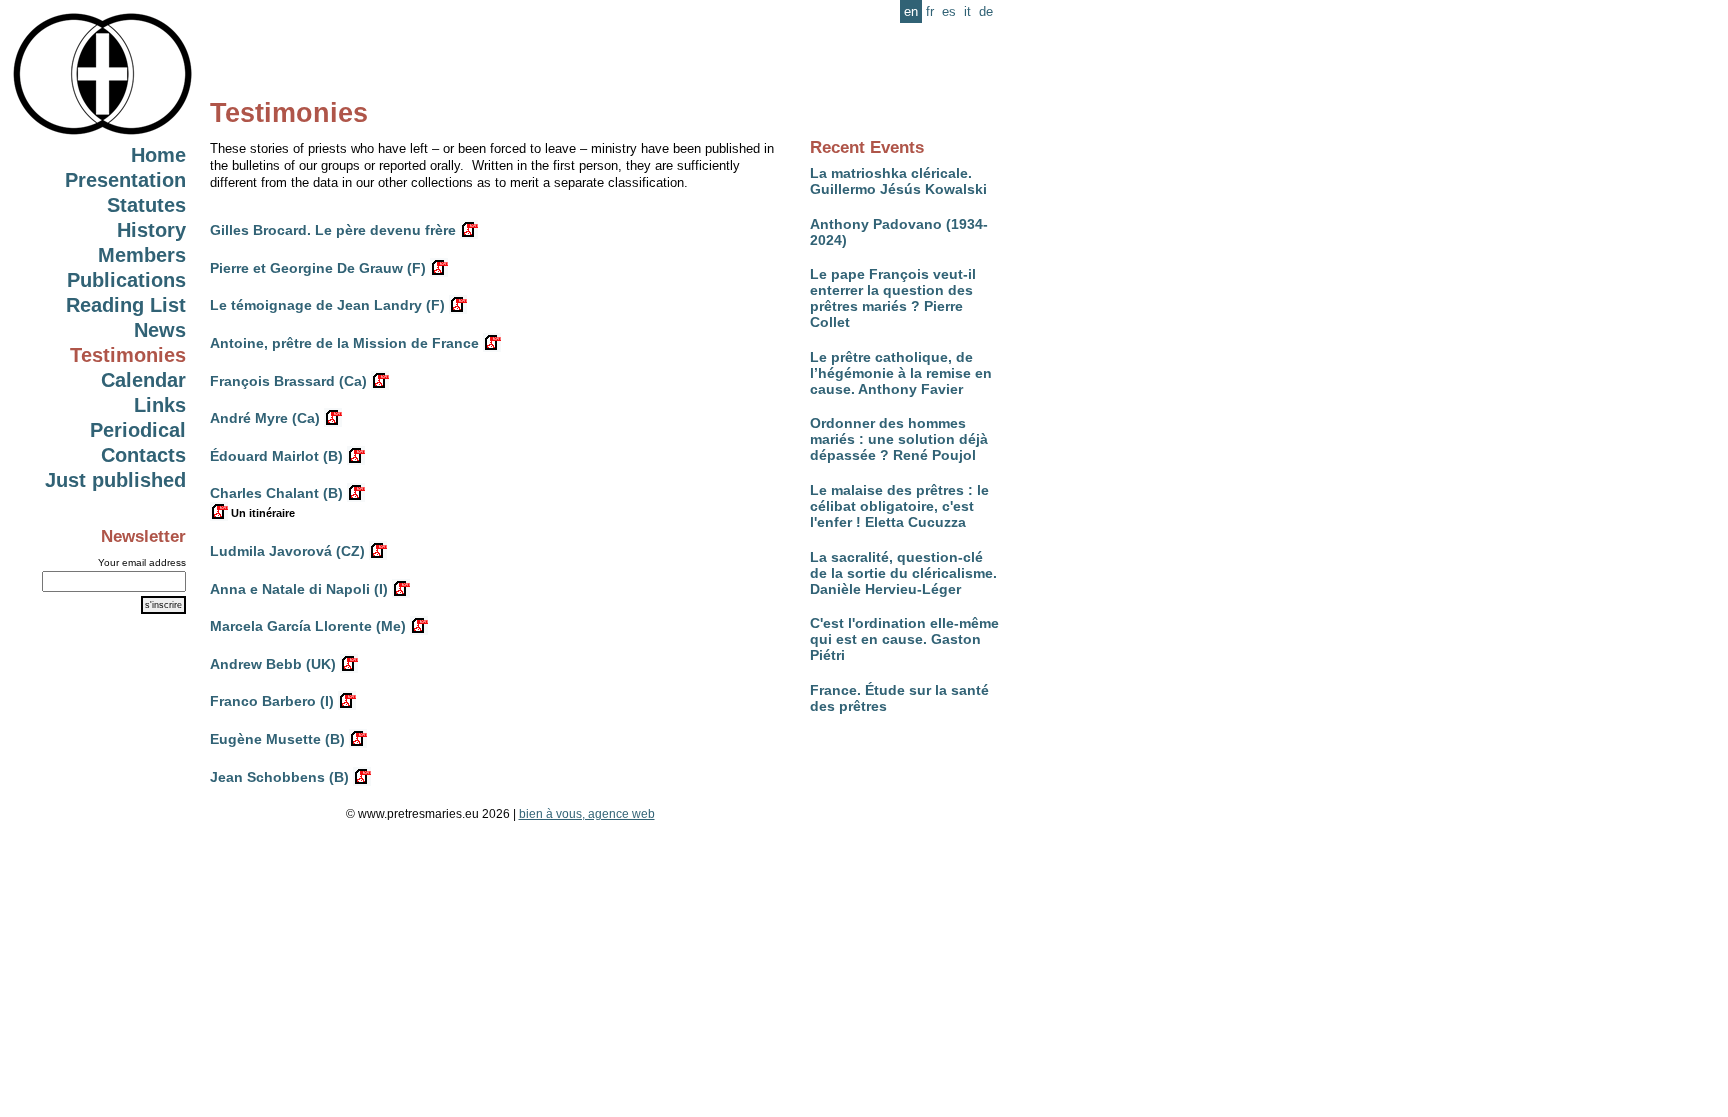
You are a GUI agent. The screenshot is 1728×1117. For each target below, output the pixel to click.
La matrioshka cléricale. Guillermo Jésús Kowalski (898, 181)
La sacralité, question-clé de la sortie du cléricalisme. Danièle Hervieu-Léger (903, 573)
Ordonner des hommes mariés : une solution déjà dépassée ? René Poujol (899, 439)
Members (142, 255)
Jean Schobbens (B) (279, 777)
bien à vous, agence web (587, 814)
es (949, 11)
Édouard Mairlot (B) (276, 456)
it (967, 11)
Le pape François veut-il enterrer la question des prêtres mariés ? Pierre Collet (893, 298)
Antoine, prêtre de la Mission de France (344, 343)
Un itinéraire (261, 513)
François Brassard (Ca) (288, 381)
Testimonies (128, 355)
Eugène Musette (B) (277, 739)
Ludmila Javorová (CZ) (287, 551)
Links (160, 405)
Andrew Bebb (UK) (273, 664)
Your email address (142, 562)
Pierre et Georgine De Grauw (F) (318, 268)
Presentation (125, 180)
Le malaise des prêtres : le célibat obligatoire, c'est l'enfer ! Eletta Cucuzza (899, 506)
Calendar (143, 380)
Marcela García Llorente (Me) (308, 626)
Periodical (138, 430)
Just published (115, 480)
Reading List (126, 305)
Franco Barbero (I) (272, 701)
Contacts (143, 455)
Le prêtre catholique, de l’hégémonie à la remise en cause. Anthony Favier (901, 373)
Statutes (146, 205)
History (151, 230)
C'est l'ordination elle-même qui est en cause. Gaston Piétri (904, 639)
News (160, 330)
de (986, 11)
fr (930, 11)
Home (158, 155)
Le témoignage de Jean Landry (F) (327, 305)
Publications (126, 280)
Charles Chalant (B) (276, 493)
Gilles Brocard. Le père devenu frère (333, 230)
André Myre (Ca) (265, 418)
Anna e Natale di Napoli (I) (299, 589)
